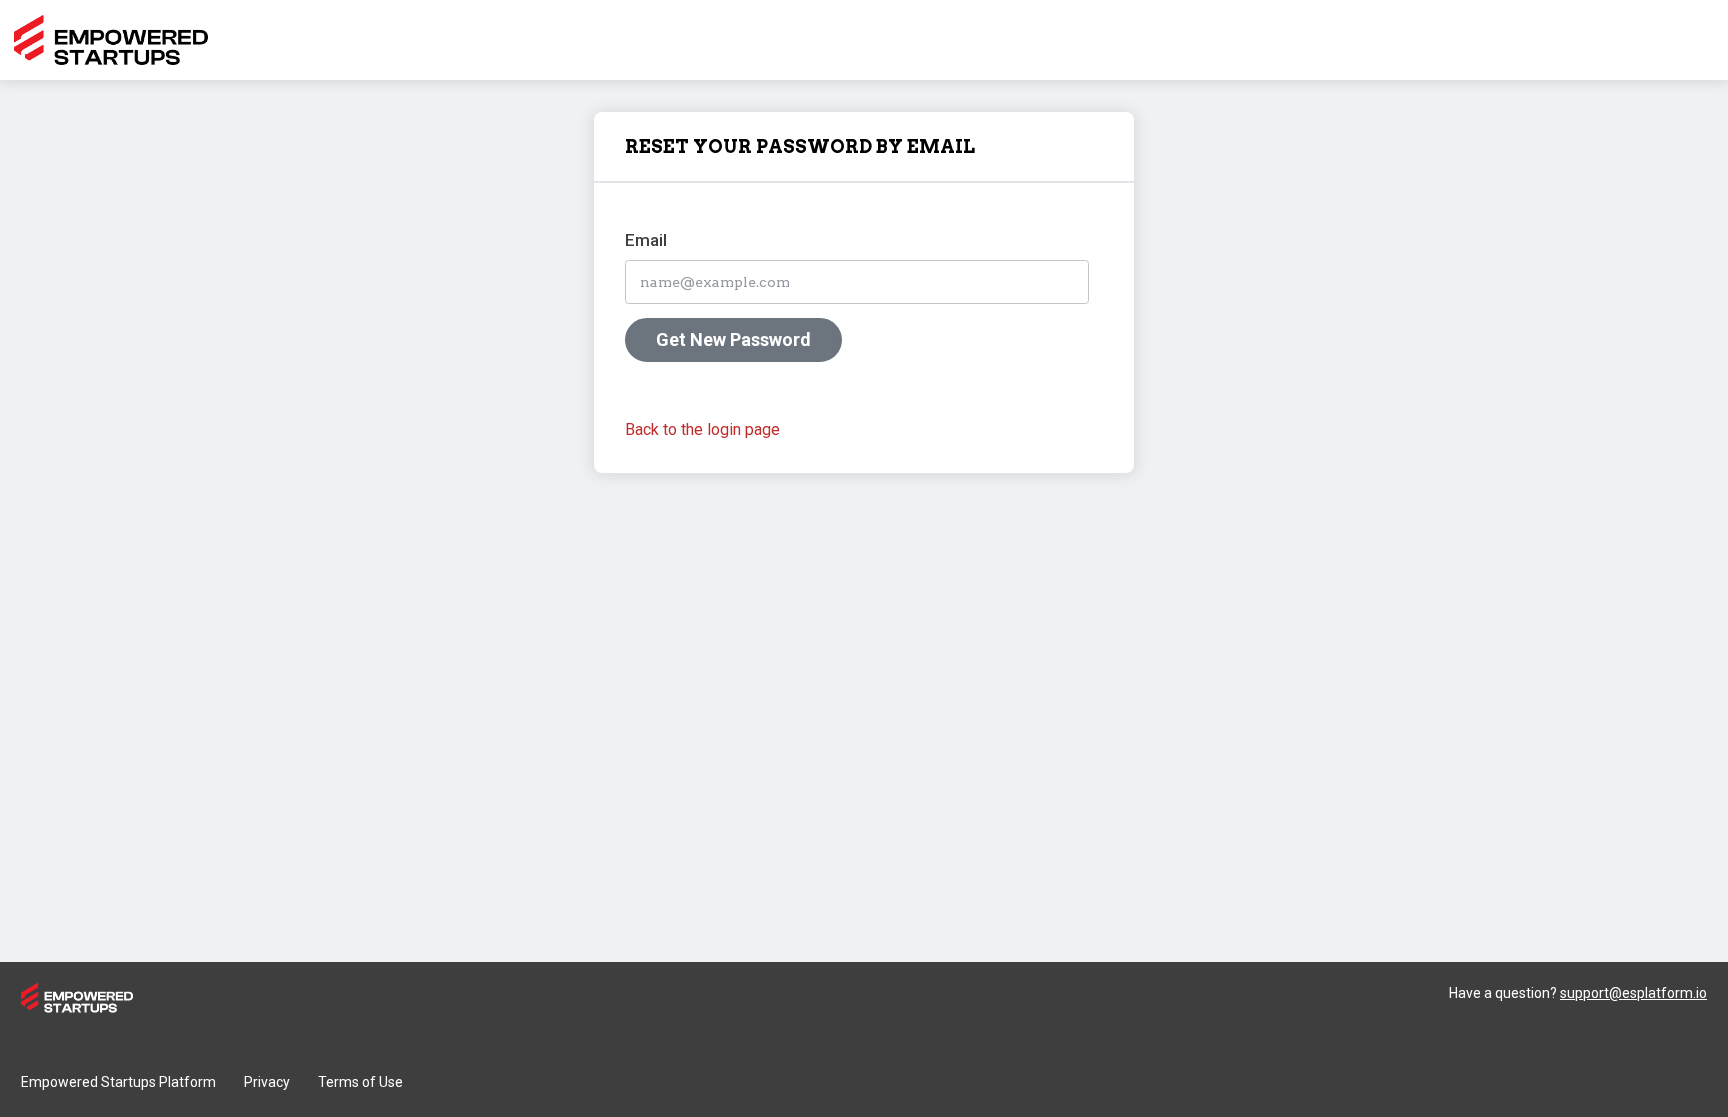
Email (646, 240)
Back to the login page (702, 429)
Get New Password (733, 339)
